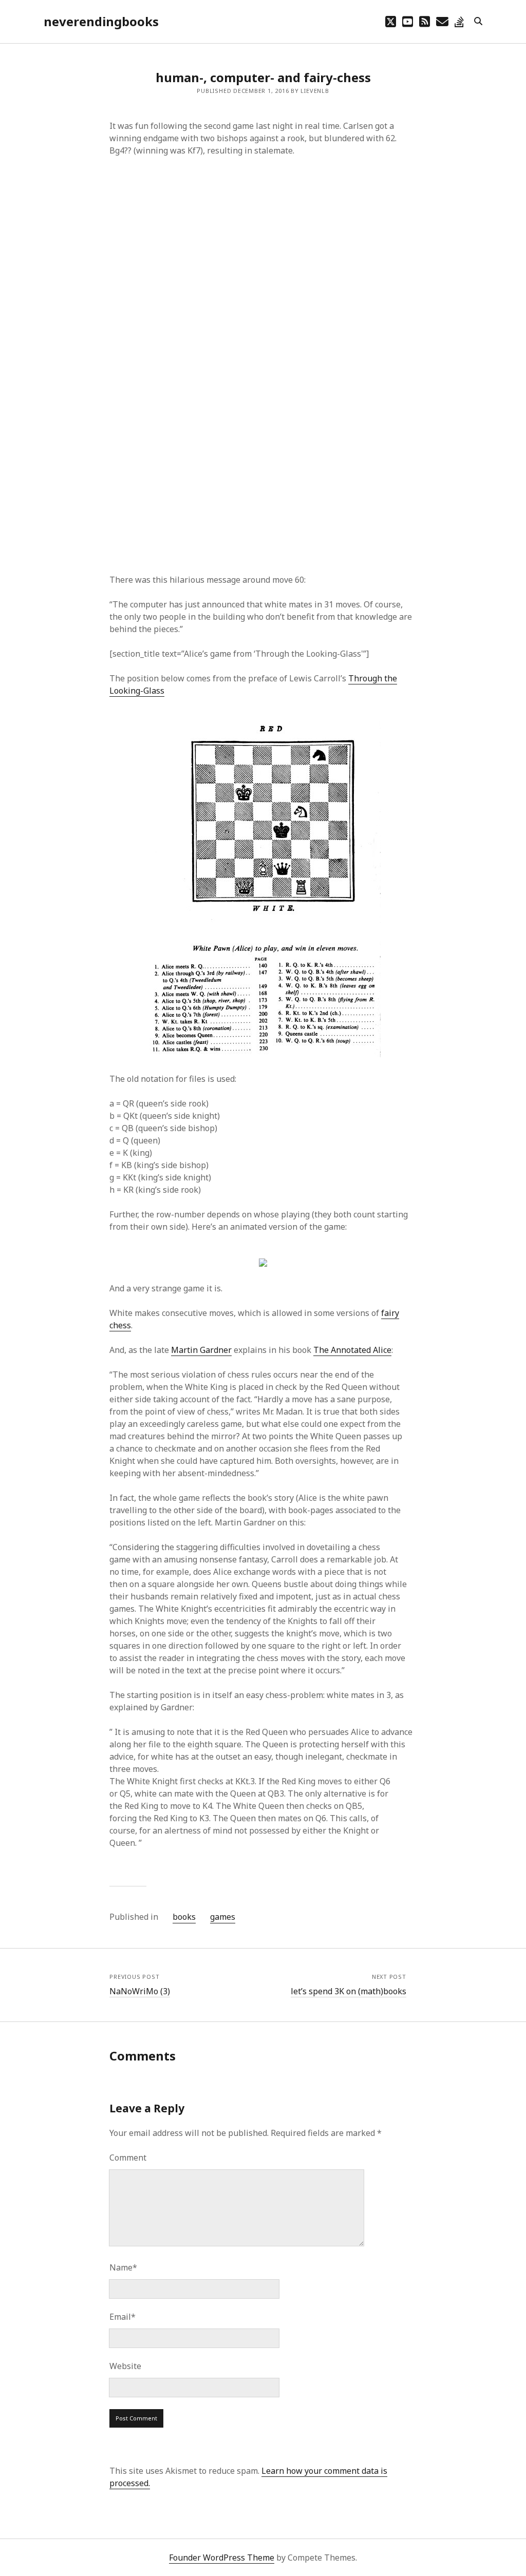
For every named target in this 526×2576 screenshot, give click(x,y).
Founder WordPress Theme (222, 2558)
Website (125, 2366)
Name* (123, 2267)
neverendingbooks (101, 21)
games (223, 1917)
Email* (123, 2317)
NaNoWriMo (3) (140, 1991)
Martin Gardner (201, 1350)
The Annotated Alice (352, 1350)
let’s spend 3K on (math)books (349, 1991)
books (184, 1917)
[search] (478, 22)
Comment (128, 2158)
